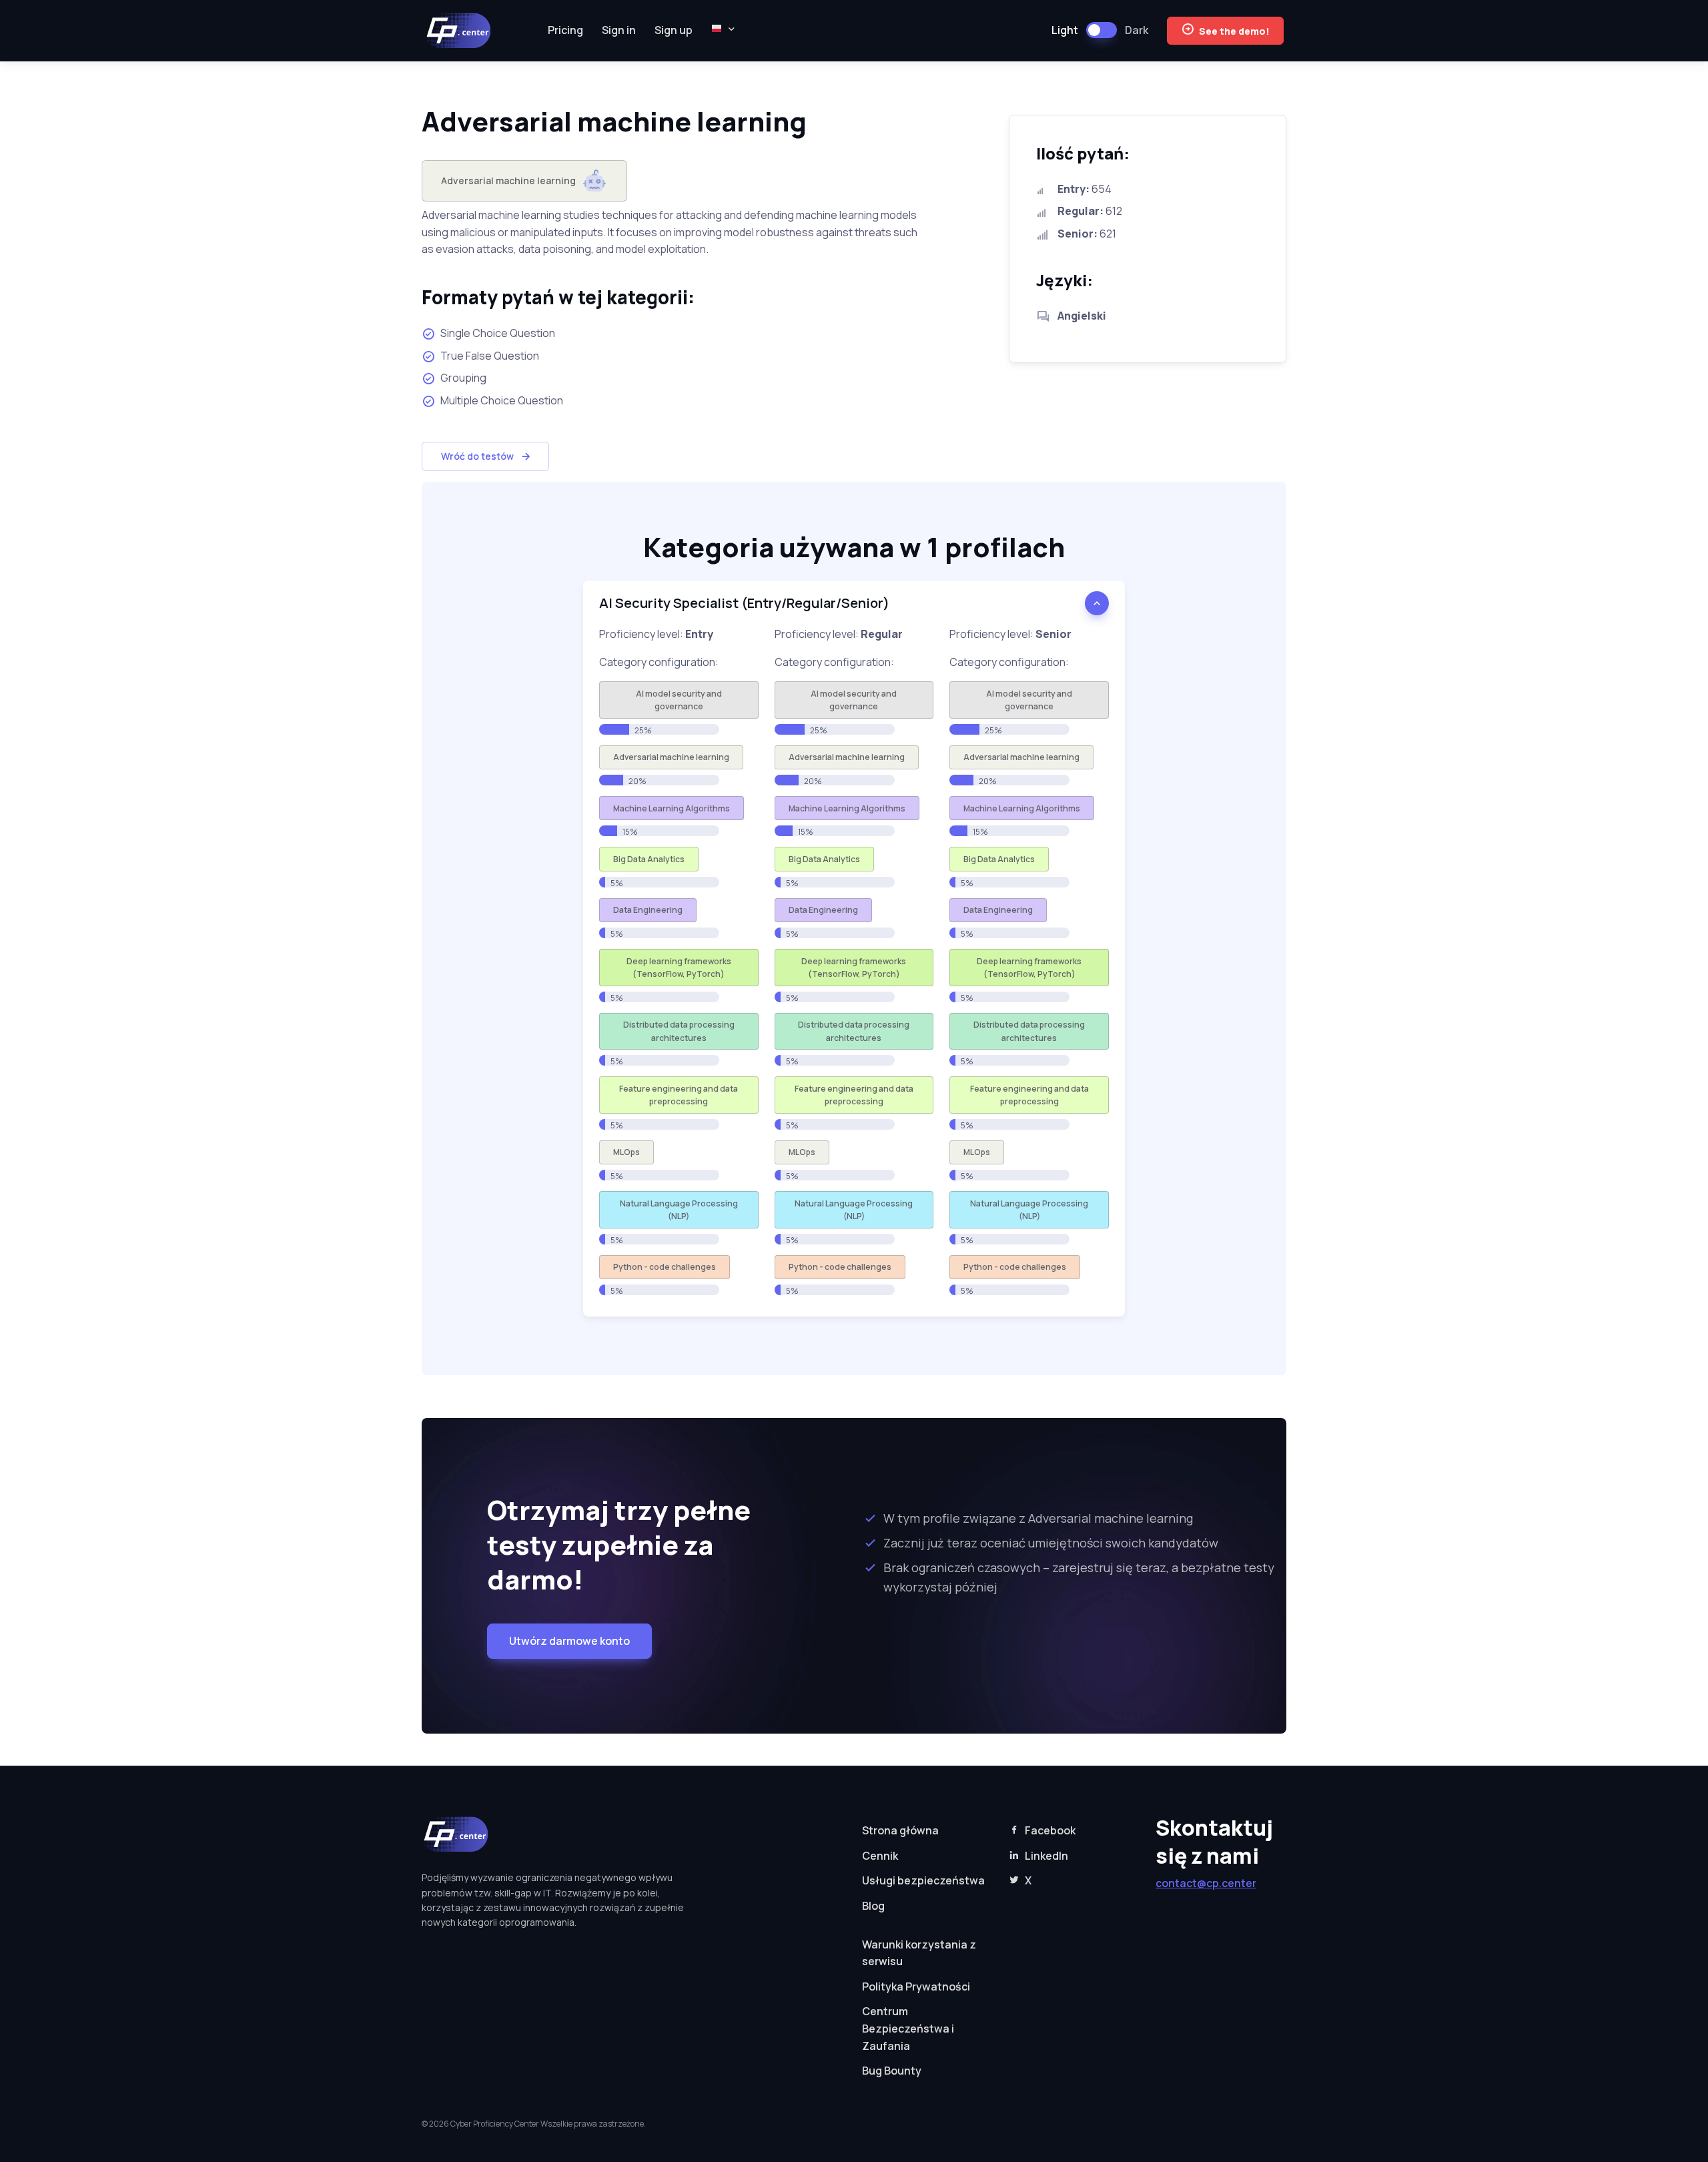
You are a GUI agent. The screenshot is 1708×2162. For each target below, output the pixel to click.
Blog (873, 1906)
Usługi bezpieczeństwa (923, 1880)
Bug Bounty (892, 2071)
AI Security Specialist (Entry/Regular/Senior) (744, 603)
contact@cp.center (1206, 1883)
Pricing (565, 30)
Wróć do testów (477, 456)
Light (1065, 30)
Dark (1137, 30)
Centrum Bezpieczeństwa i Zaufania (908, 2028)
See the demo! (1234, 31)
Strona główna (900, 1830)
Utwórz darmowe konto (569, 1641)
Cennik (880, 1856)
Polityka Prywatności (916, 1987)
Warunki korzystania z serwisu (919, 1953)
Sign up (674, 30)
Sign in (619, 30)
